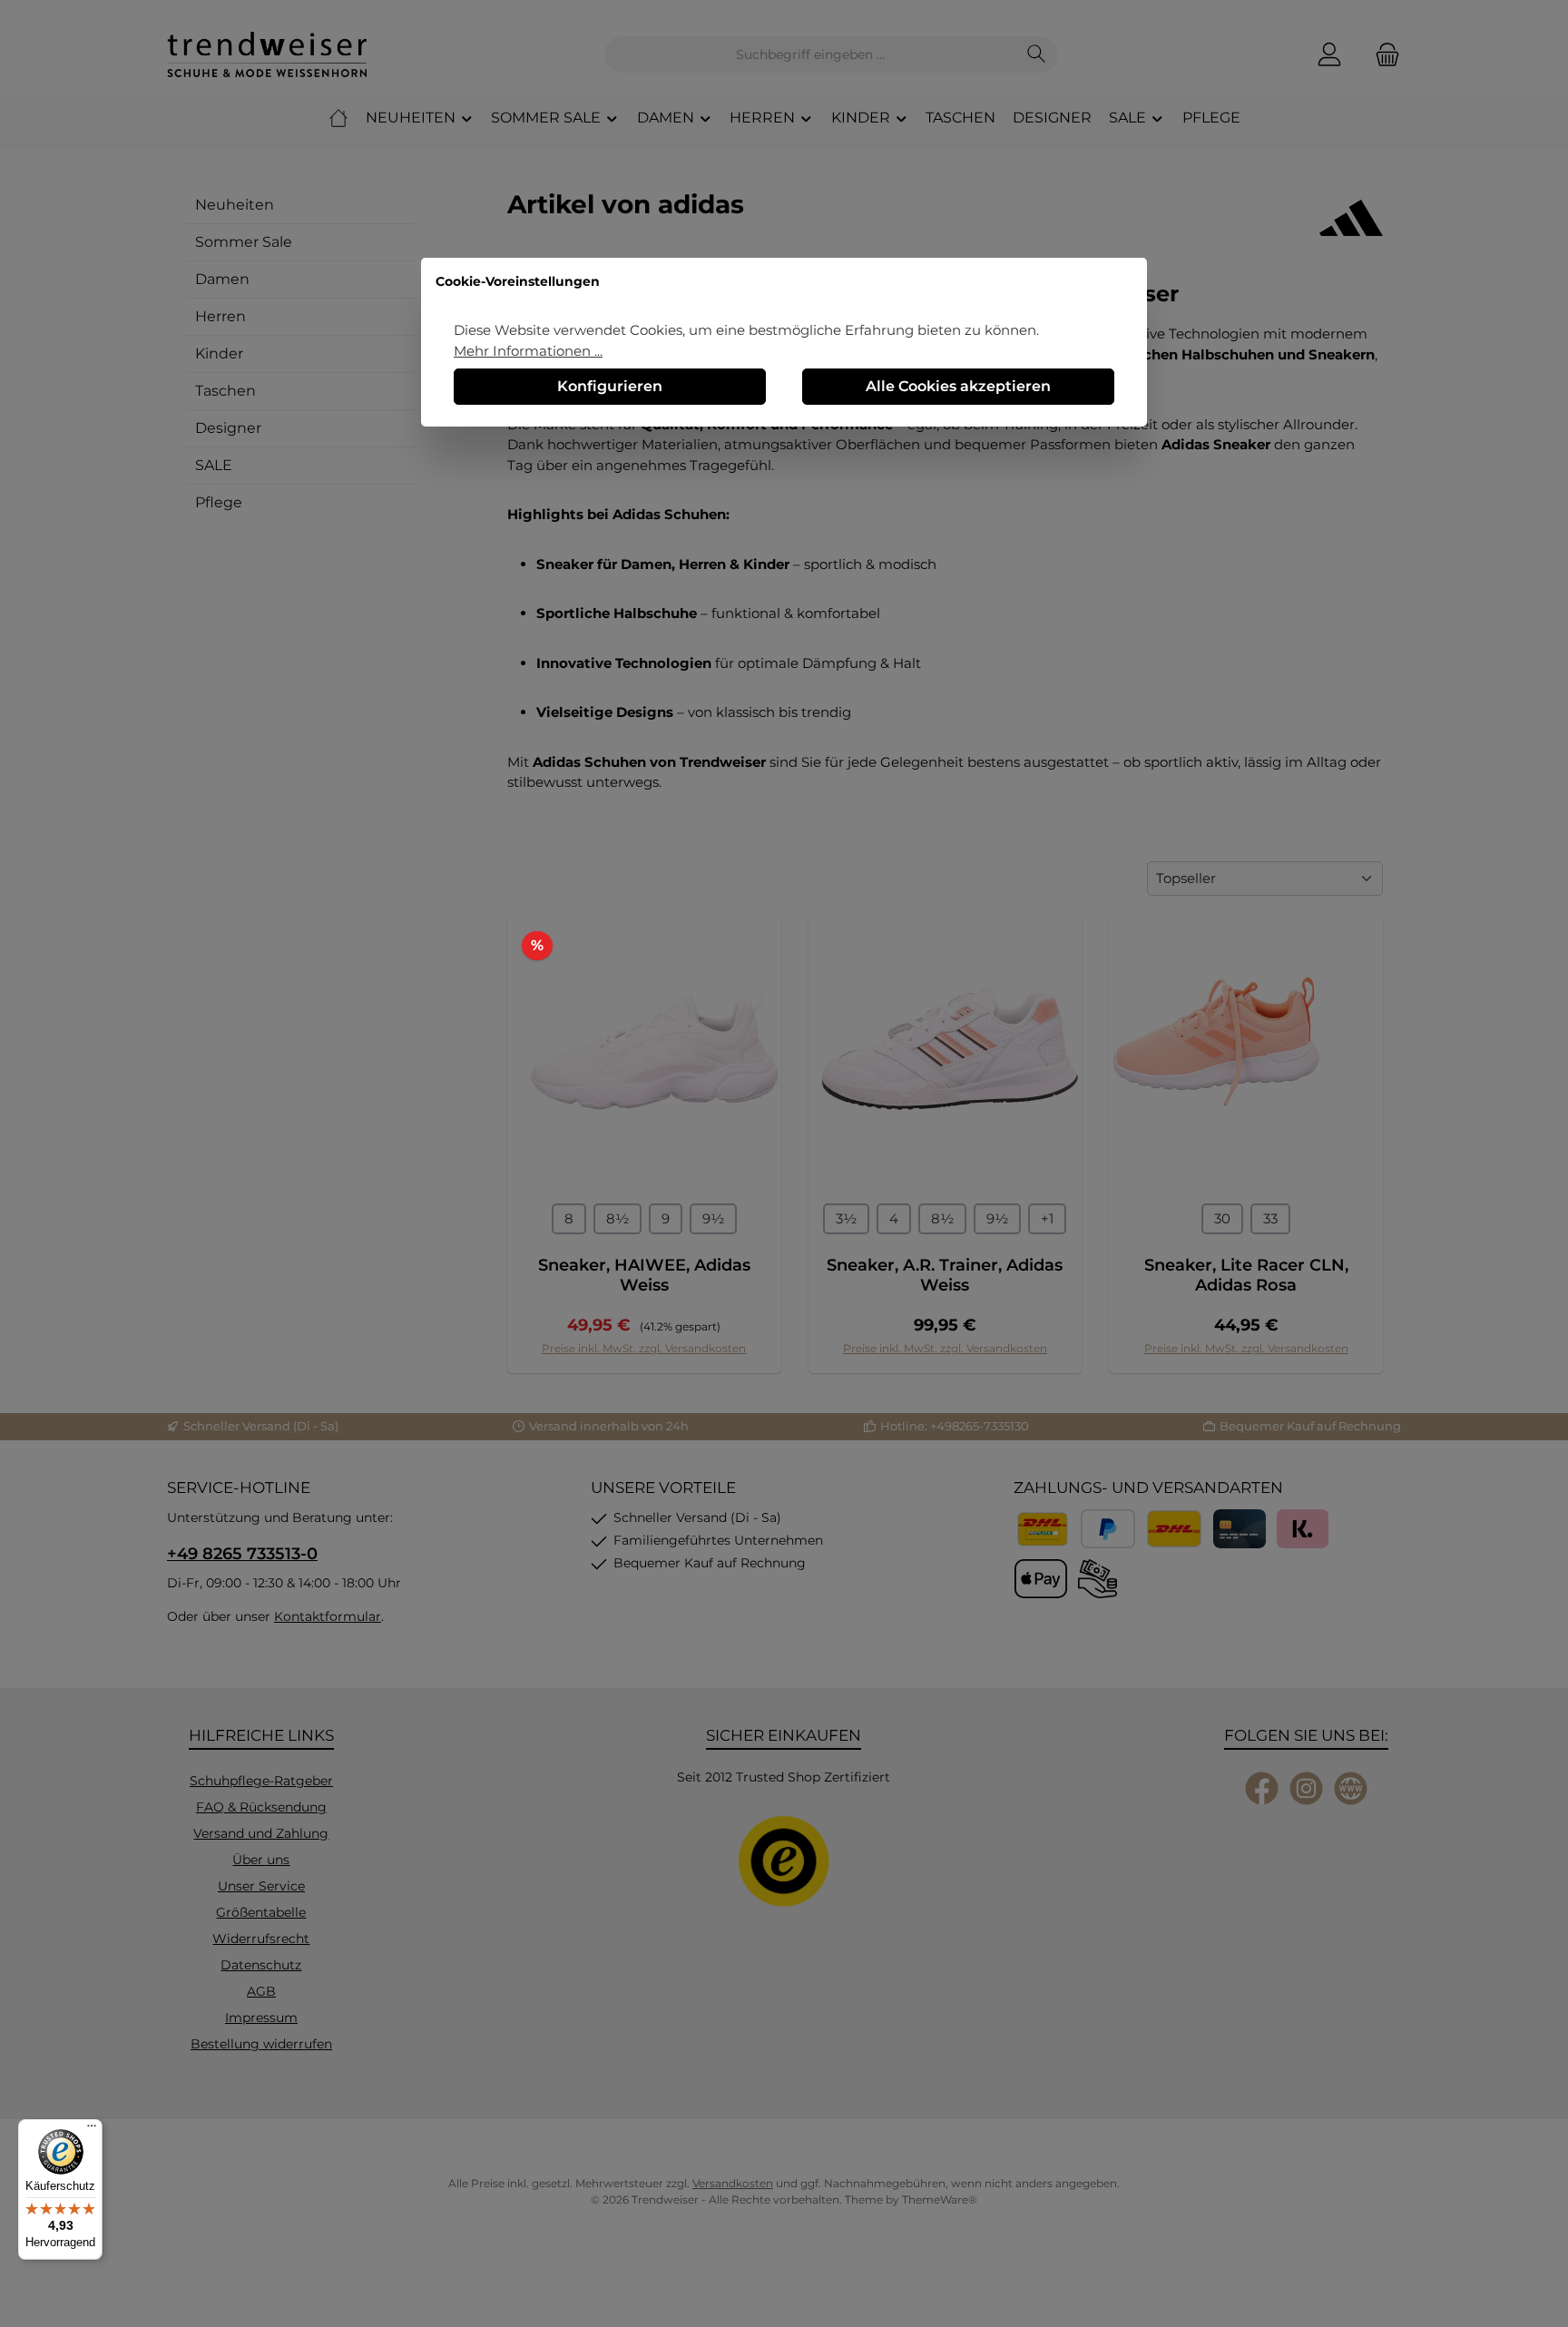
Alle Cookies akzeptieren (958, 386)
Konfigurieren (610, 386)
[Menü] (92, 2130)
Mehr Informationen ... (528, 351)
